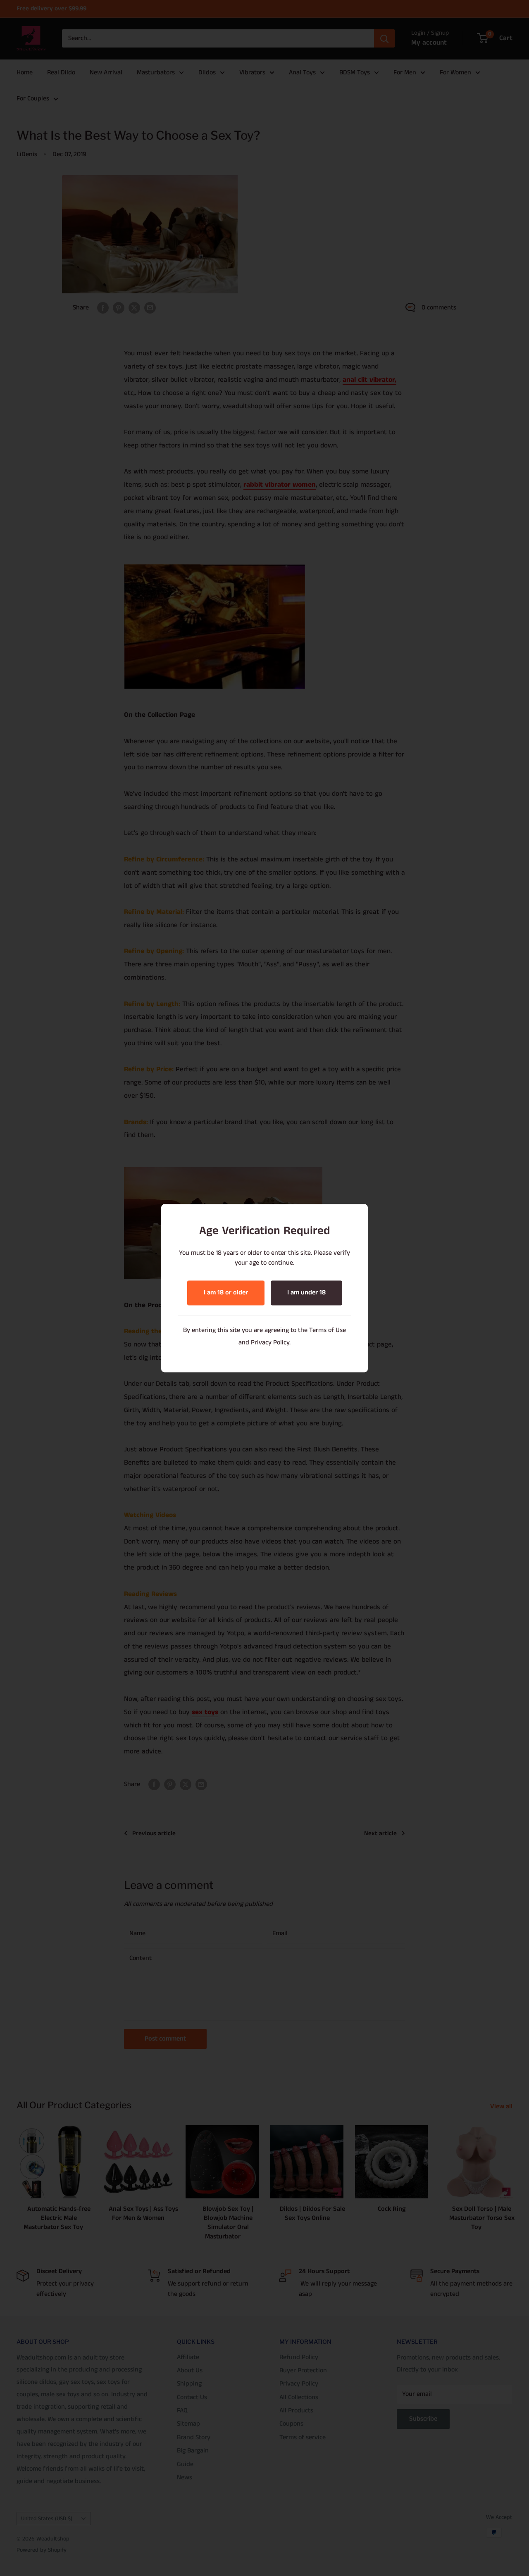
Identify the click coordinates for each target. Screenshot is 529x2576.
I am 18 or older (226, 1293)
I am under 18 (306, 1293)
